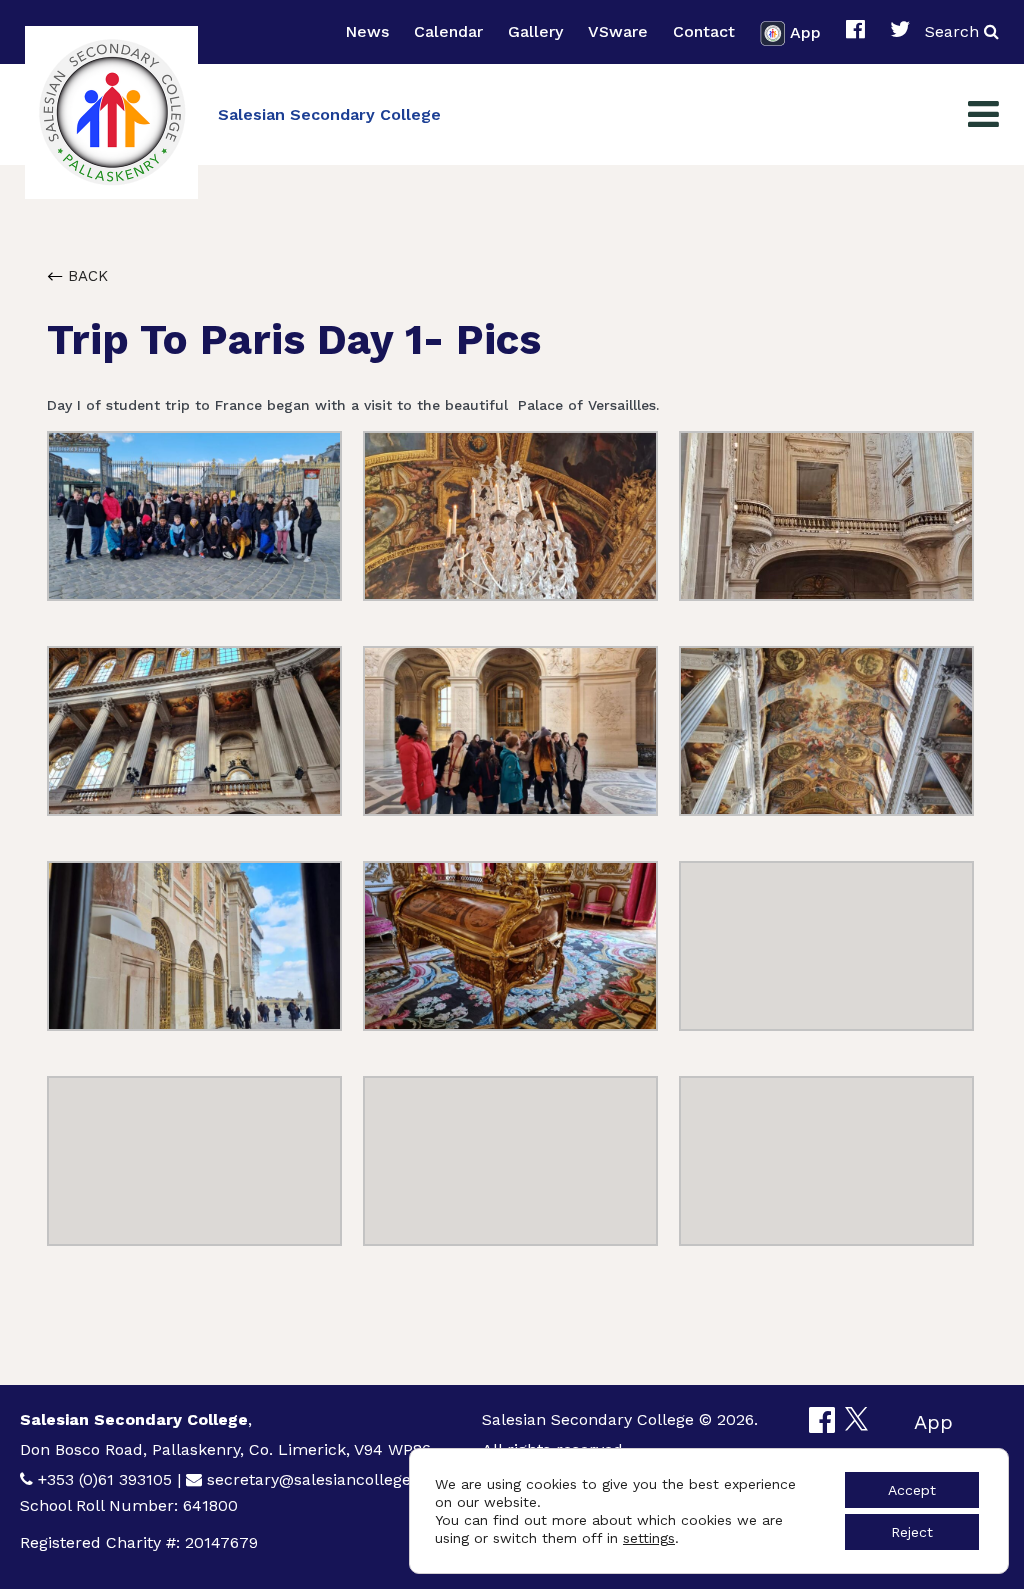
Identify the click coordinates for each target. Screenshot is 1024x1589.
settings (649, 1538)
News (367, 31)
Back (85, 276)
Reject (912, 1532)
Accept (912, 1490)
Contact (704, 31)
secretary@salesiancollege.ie (317, 1479)
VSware (618, 31)
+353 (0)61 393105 (105, 1479)
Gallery (535, 31)
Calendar (448, 31)
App (805, 31)
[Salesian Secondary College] (111, 112)
